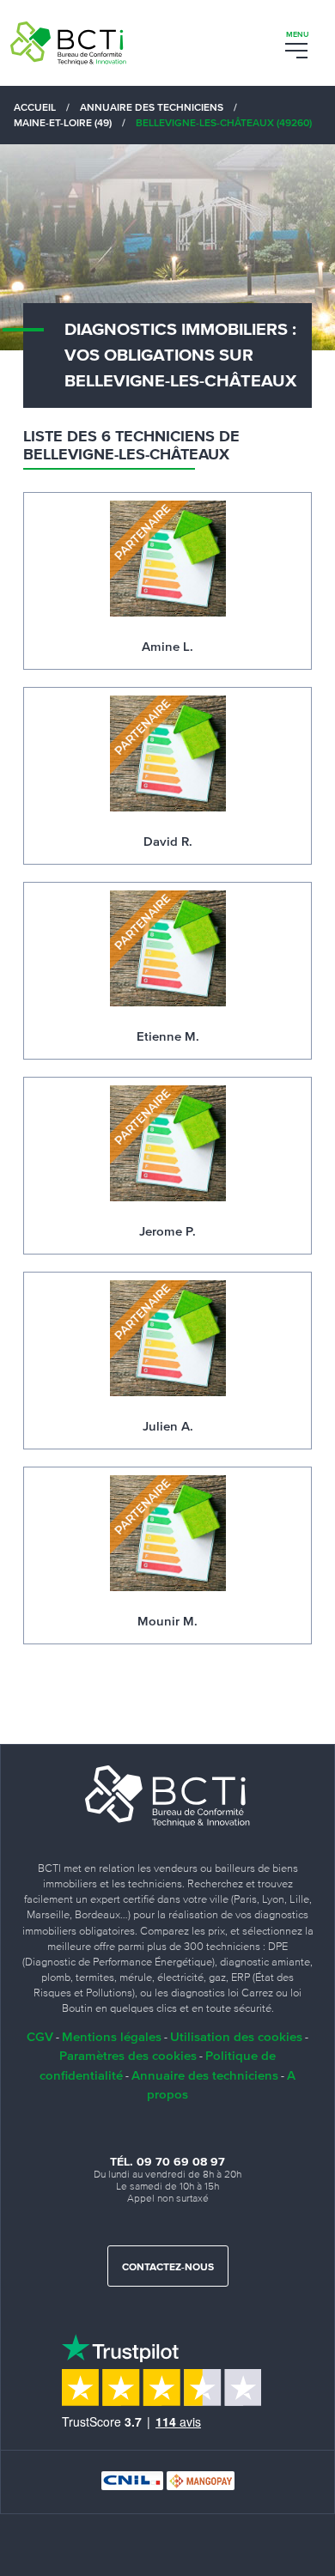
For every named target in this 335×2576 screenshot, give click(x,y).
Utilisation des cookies (236, 2036)
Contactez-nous (168, 2268)
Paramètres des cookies (128, 2055)
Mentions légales (112, 2036)
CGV (40, 2036)
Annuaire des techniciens (205, 2075)
